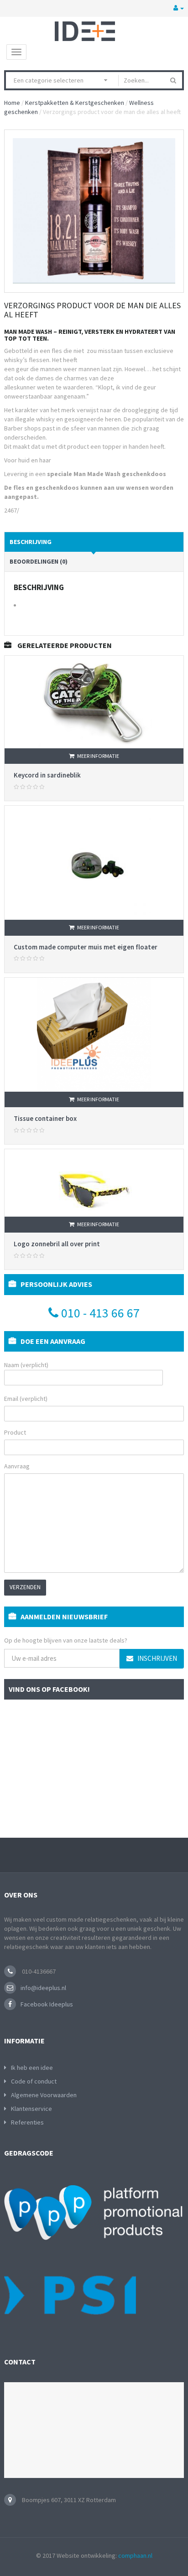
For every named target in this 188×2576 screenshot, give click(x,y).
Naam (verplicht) (26, 1365)
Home (12, 103)
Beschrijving (31, 542)
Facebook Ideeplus (47, 2004)
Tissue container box (45, 1118)
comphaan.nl (135, 2555)
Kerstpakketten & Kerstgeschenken (75, 103)
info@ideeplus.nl (43, 1988)
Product (15, 1432)
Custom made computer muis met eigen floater (86, 947)
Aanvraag (17, 1466)
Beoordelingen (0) (39, 561)
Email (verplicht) (26, 1399)
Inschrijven (157, 1658)
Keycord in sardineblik (47, 775)
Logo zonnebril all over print (57, 1244)
